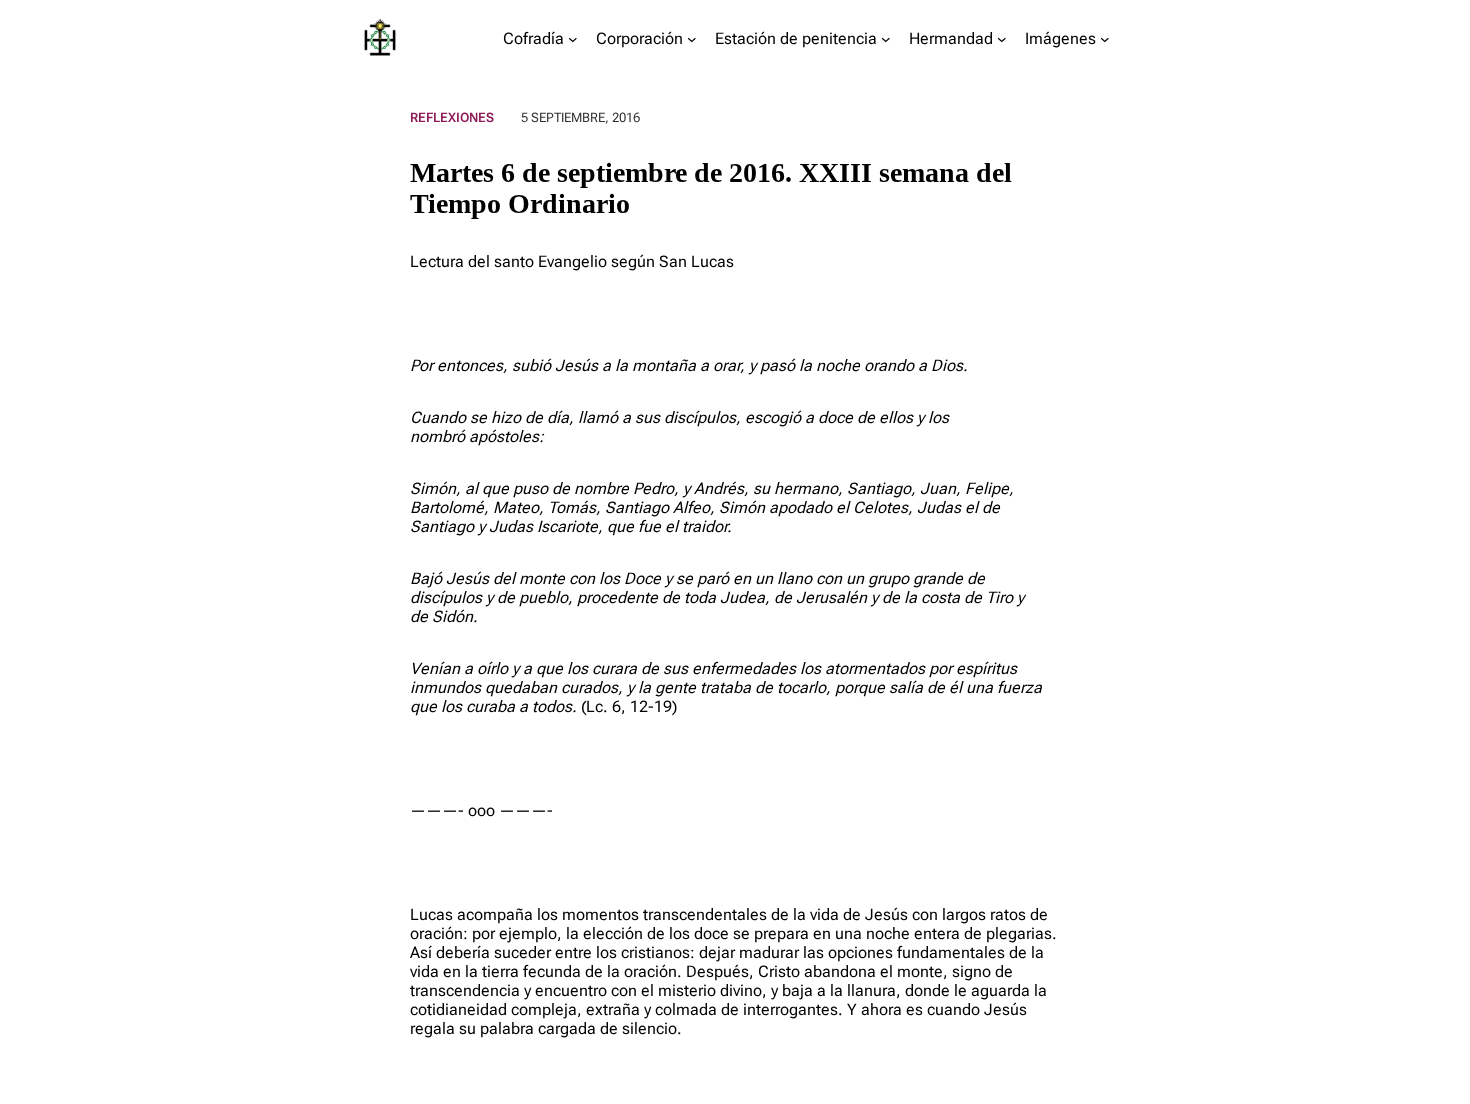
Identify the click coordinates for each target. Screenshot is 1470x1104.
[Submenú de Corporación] (692, 39)
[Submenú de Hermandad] (1002, 39)
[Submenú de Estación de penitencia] (886, 39)
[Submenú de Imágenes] (1105, 39)
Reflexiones (452, 117)
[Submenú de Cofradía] (573, 39)
